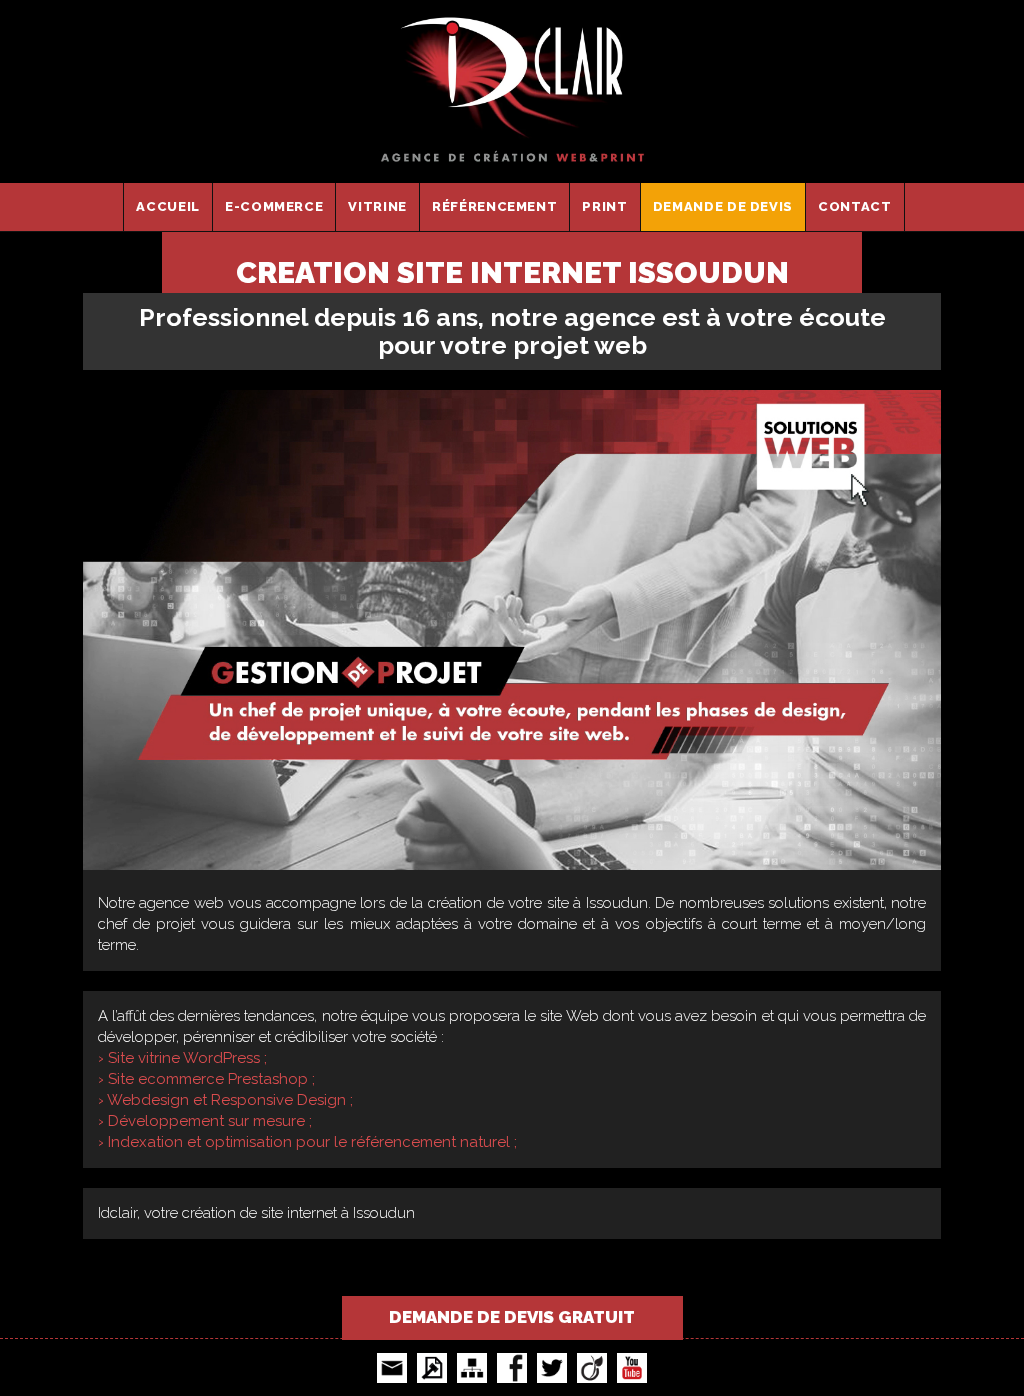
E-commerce (274, 206)
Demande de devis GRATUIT (512, 1317)
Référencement (494, 206)
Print (604, 206)
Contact (855, 206)
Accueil (168, 206)
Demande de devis (723, 206)
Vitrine (377, 206)
